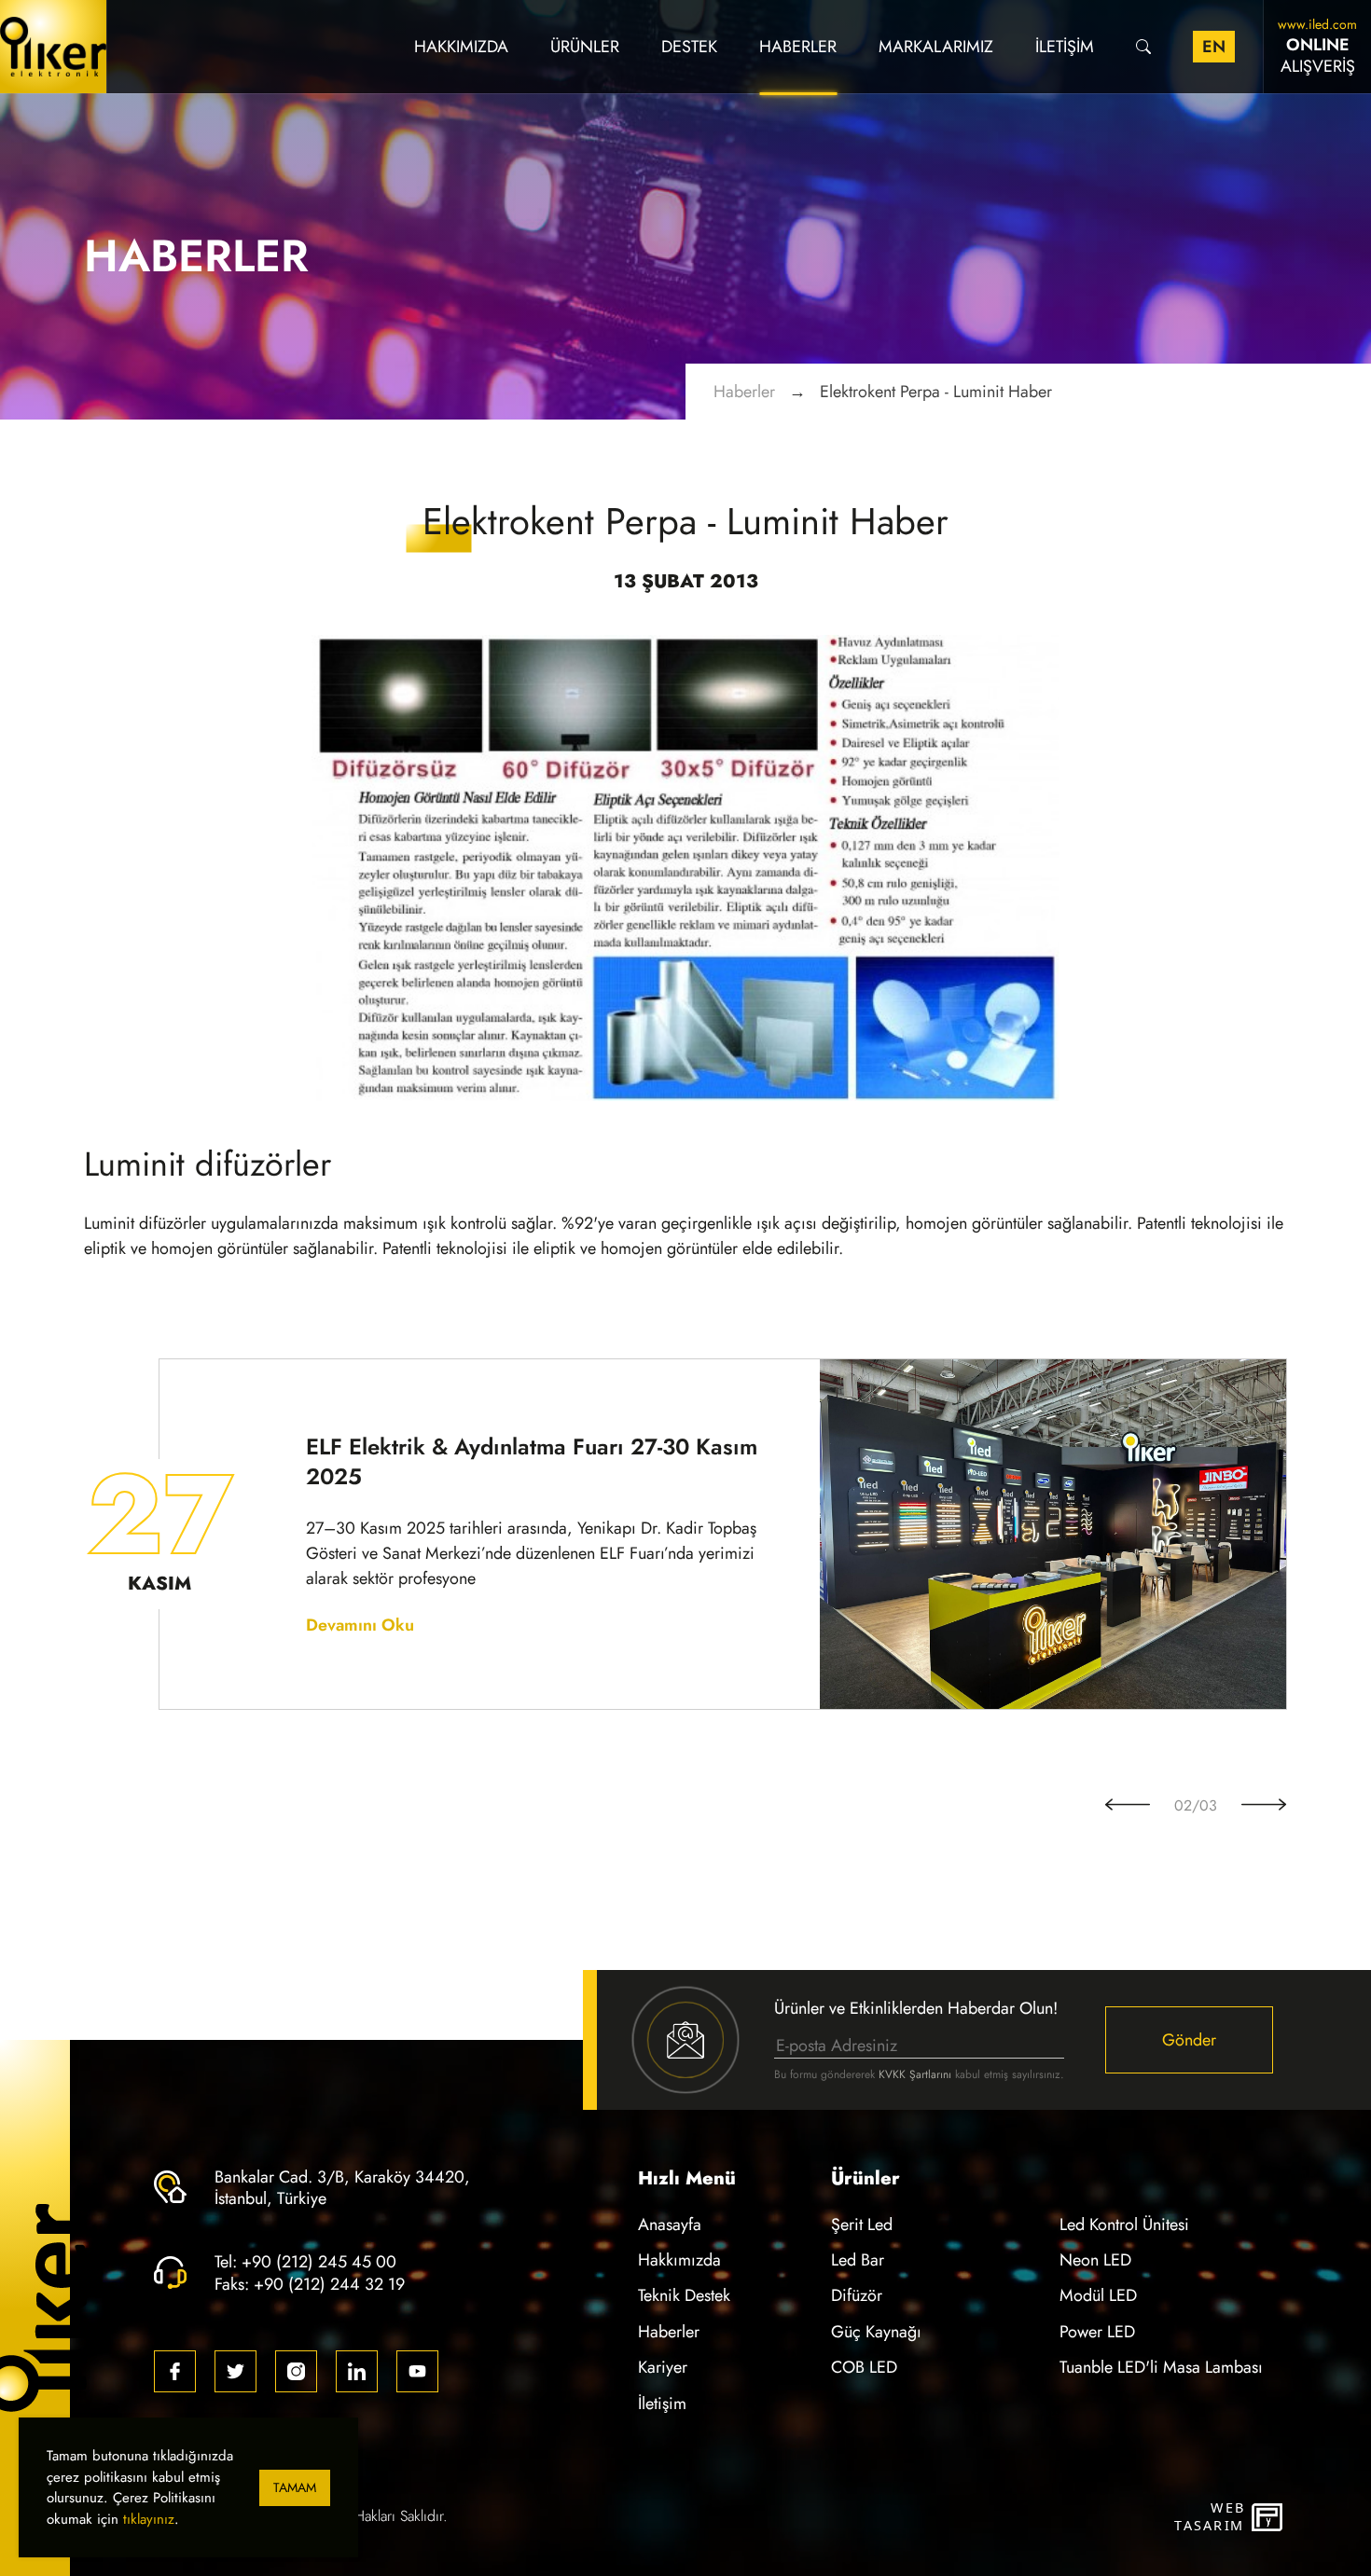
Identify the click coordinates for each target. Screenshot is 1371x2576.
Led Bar (858, 2259)
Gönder (1189, 2039)
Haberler (798, 46)
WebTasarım (1209, 2517)
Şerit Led (862, 2224)
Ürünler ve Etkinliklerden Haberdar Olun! (916, 2008)
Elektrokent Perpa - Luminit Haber (936, 391)
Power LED (1097, 2331)
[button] (1128, 1806)
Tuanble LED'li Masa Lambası (1161, 2367)
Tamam (295, 2488)
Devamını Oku (360, 1625)
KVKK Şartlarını (915, 2074)
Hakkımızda (461, 46)
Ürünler (585, 46)
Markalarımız (936, 46)
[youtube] (417, 2371)
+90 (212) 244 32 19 (329, 2284)
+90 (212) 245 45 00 (319, 2261)
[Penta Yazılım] (1269, 2517)
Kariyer (663, 2367)
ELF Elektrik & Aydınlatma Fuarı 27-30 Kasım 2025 (532, 1462)
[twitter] (235, 2371)
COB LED (864, 2367)
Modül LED (1098, 2295)
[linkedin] (357, 2371)
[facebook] (175, 2371)
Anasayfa (670, 2224)
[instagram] (296, 2371)
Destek (689, 46)
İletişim (1065, 46)
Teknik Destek (684, 2295)
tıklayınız (149, 2519)
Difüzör (857, 2295)
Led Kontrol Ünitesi (1124, 2224)
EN (1214, 46)
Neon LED (1095, 2259)
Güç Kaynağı (876, 2331)
